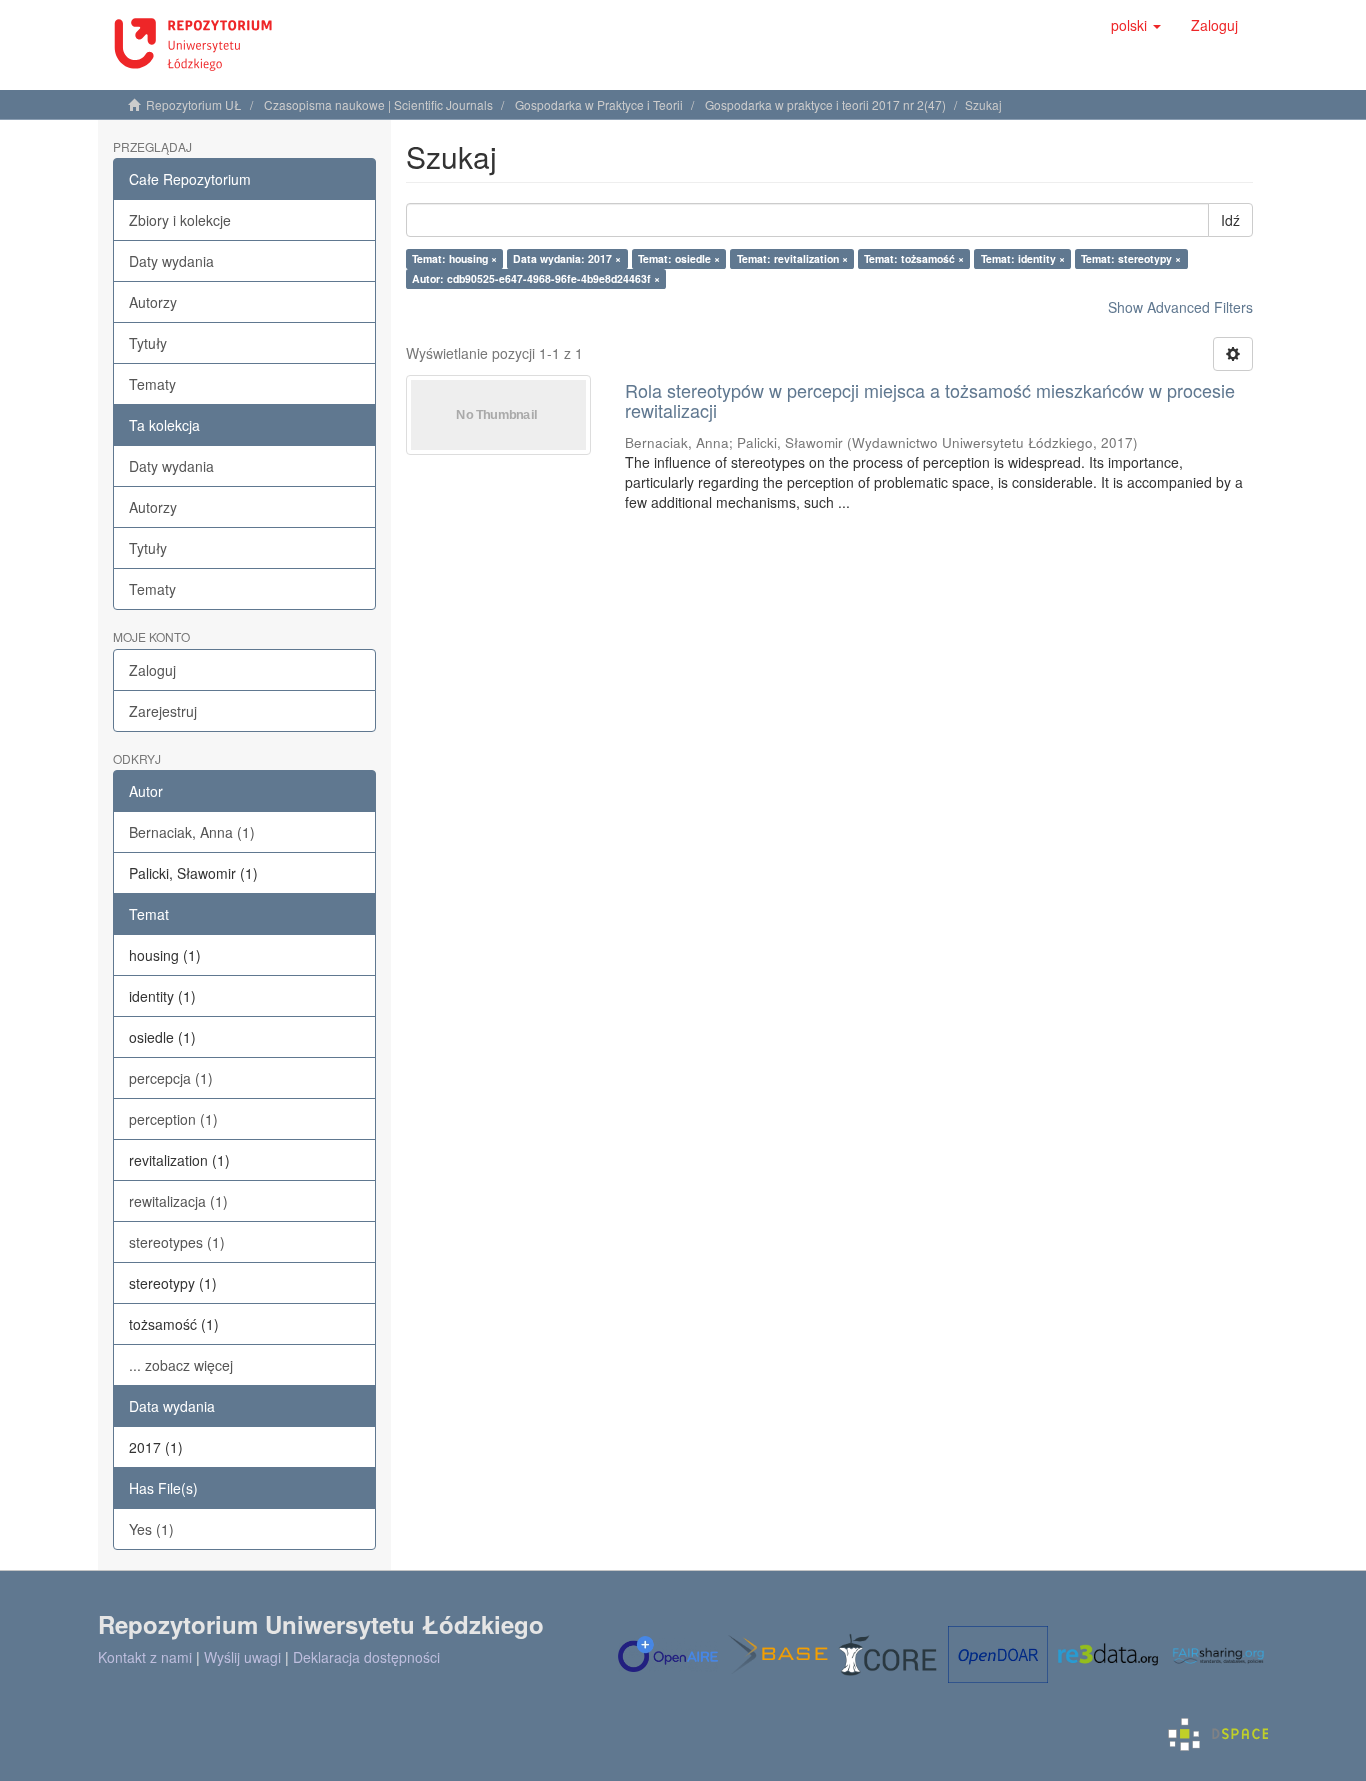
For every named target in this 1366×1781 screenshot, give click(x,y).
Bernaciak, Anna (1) (192, 832)
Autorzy (153, 302)
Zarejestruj (163, 711)
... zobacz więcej (181, 1365)
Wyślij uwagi (242, 1657)
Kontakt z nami (145, 1657)
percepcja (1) (171, 1078)
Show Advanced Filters (1180, 307)
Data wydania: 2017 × (567, 258)
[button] (1136, 25)
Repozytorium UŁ (194, 104)
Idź (1230, 220)
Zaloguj (152, 670)
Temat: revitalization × (792, 258)
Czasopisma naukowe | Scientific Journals (378, 104)
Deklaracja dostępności (366, 1657)
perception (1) (173, 1119)
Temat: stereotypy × (1131, 258)
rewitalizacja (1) (178, 1201)
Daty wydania (171, 261)
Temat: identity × (1023, 258)
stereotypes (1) (177, 1242)
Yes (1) (151, 1529)
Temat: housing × (454, 258)
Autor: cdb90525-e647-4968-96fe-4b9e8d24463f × (536, 278)
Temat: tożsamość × (914, 258)
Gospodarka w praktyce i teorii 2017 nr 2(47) (825, 104)
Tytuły (148, 343)
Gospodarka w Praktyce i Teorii (599, 104)
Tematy (152, 384)
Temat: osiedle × (679, 258)
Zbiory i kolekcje (180, 220)
